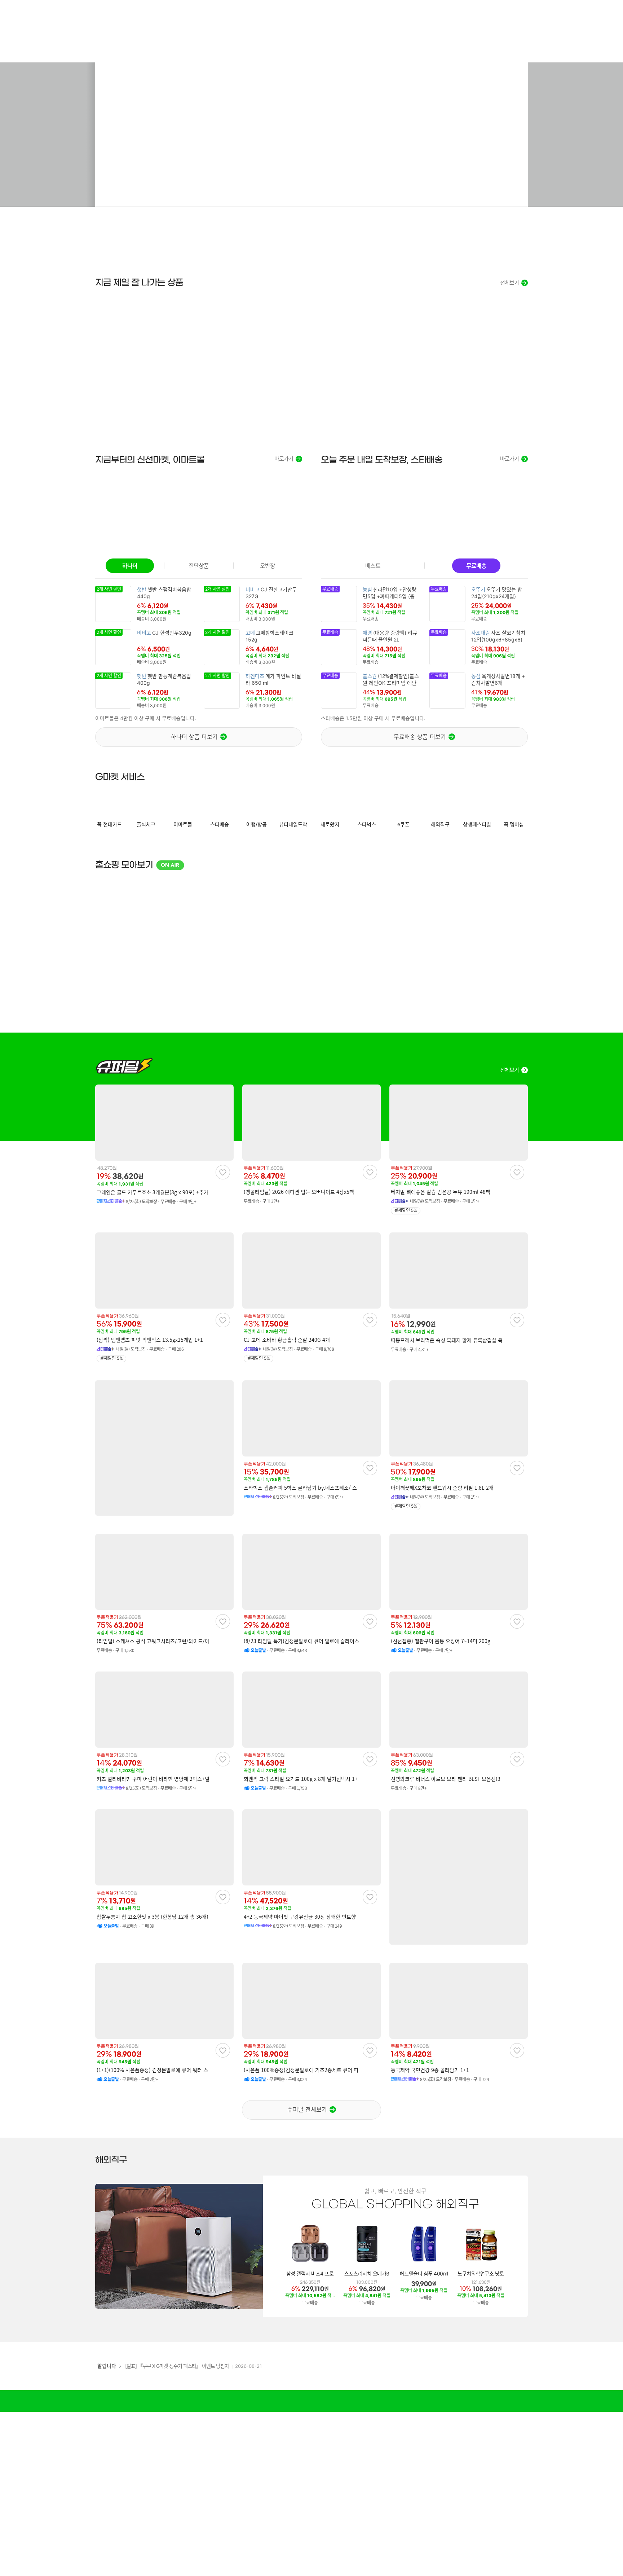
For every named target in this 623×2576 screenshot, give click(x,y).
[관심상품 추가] (223, 1172)
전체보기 (509, 283)
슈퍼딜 (124, 1066)
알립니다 (107, 2366)
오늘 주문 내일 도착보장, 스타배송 (382, 460)
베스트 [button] (373, 566)
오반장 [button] (268, 566)
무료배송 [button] (476, 566)
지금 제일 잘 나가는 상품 (139, 282)
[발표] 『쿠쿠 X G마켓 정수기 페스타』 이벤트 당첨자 (177, 2366)
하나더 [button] (130, 566)
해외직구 (111, 2160)
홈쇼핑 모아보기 (138, 865)
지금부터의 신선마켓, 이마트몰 (150, 460)
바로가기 (284, 459)
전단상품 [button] (199, 566)
